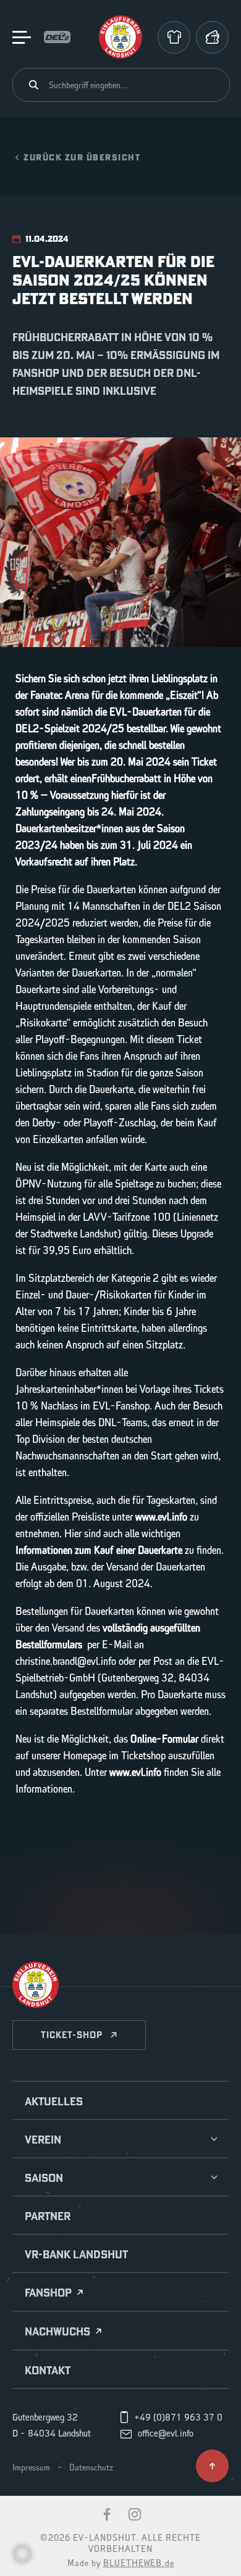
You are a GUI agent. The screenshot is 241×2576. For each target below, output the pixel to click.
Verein (43, 2140)
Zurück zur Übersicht (82, 157)
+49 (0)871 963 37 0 (178, 2418)
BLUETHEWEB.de (139, 2564)
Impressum (31, 2468)
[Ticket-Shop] (212, 37)
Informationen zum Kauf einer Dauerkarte (99, 1551)
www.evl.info (161, 1517)
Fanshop (48, 2293)
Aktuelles (54, 2102)
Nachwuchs (57, 2332)
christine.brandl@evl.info (66, 1662)
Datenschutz (91, 2468)
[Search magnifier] (34, 85)
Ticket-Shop (72, 2035)
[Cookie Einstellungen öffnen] (22, 2553)
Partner (48, 2216)
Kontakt (48, 2371)
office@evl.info (166, 2434)
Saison (44, 2178)
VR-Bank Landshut (76, 2255)
